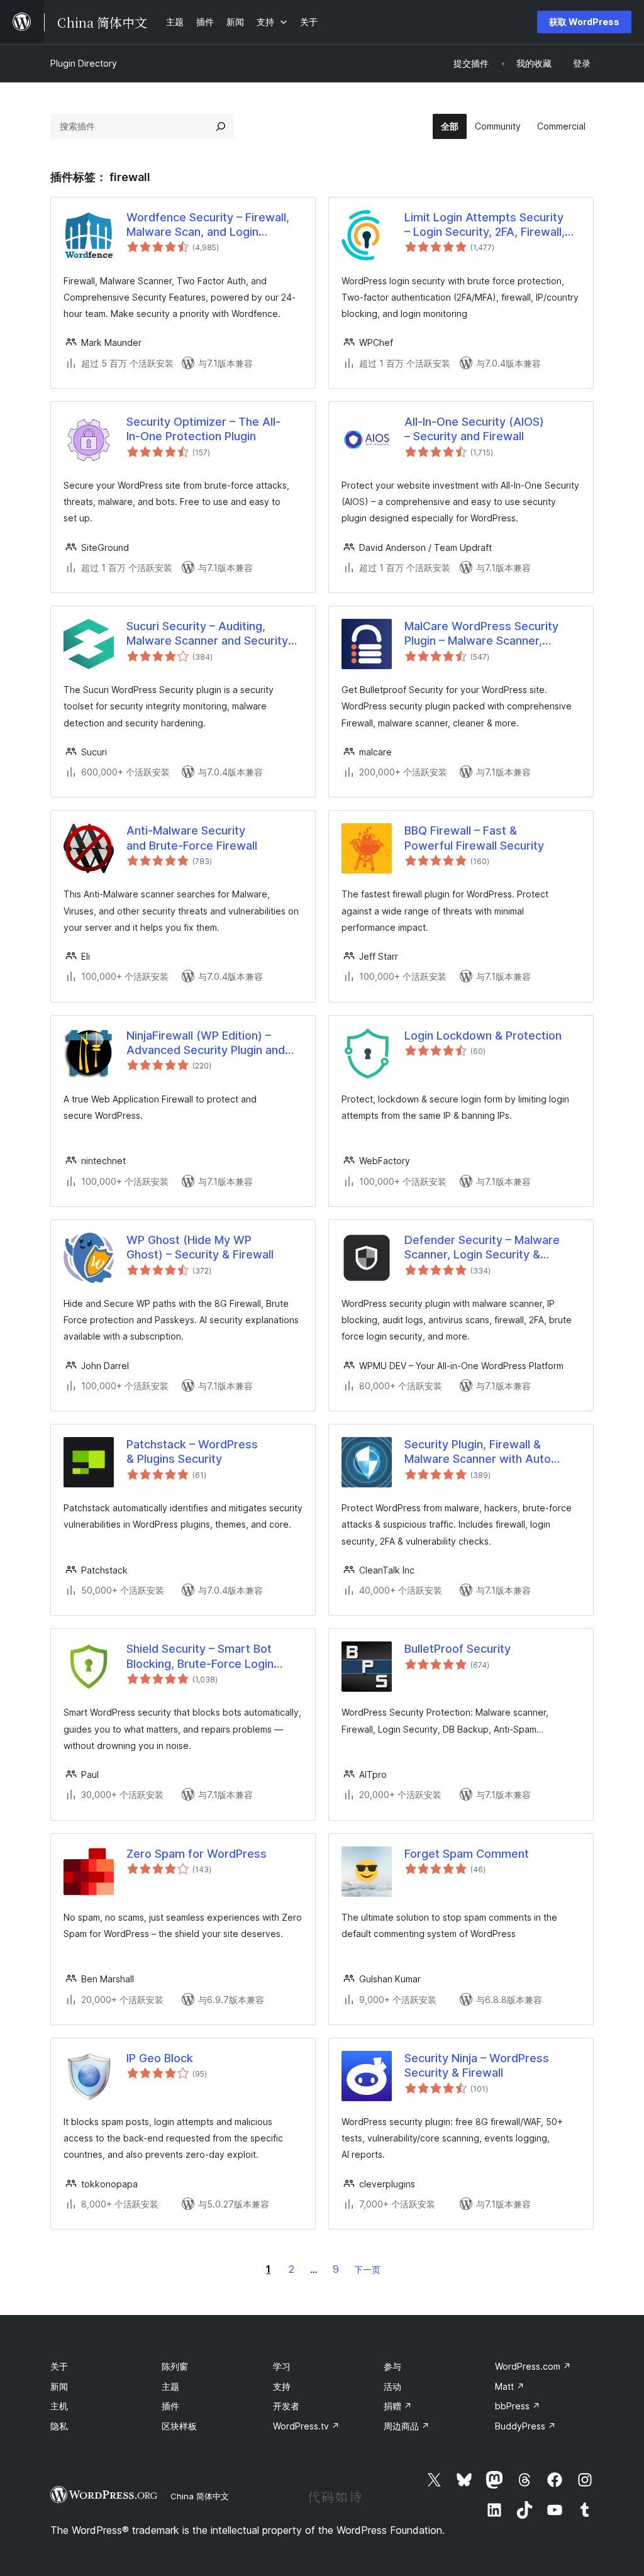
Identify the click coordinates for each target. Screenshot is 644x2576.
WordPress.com (533, 2366)
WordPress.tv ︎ (306, 2426)
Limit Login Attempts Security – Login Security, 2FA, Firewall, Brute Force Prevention (485, 225)
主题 (170, 2386)
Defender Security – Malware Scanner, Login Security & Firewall (482, 1248)
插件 (170, 2406)
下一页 (367, 2269)
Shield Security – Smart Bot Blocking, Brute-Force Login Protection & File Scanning (200, 1657)
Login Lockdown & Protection (483, 1035)
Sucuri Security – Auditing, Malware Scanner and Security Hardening (207, 634)
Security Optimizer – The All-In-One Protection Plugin (203, 429)
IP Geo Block (160, 2058)
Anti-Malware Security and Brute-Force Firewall (192, 838)
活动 (392, 2386)
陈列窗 (175, 2366)
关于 (59, 2366)
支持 (282, 2386)
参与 (392, 2366)
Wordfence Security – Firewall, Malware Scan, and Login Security (208, 225)
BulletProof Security (458, 1649)
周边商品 (407, 2426)
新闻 (59, 2386)
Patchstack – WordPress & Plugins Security (192, 1452)
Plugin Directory (84, 63)
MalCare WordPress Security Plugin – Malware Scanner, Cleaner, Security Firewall (481, 634)
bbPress (518, 2406)
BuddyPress (525, 2426)
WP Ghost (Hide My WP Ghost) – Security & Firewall (200, 1247)
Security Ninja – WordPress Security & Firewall (477, 2065)
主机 (59, 2406)
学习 (282, 2366)
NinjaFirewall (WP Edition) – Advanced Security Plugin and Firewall (206, 1043)
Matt (510, 2386)
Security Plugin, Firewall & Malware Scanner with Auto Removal (478, 1452)
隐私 (59, 2426)
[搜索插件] (221, 126)
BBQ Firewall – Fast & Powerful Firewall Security (474, 838)
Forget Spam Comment (467, 1854)
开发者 (286, 2406)
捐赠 (398, 2406)
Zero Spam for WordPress (197, 1854)
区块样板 (179, 2426)
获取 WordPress (584, 22)
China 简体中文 (200, 2496)
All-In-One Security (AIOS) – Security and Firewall (474, 429)
